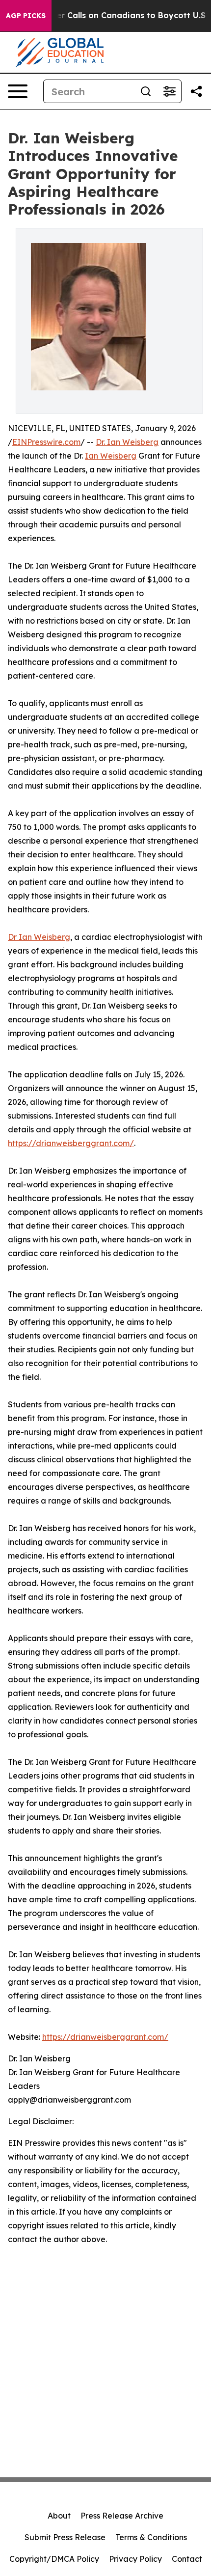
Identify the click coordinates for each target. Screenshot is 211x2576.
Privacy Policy (135, 2559)
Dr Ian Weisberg (39, 937)
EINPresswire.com (46, 442)
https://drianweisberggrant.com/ (71, 1143)
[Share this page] (196, 91)
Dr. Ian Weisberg (127, 442)
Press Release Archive (122, 2516)
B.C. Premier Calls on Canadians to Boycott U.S (111, 15)
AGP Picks (26, 16)
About (59, 2516)
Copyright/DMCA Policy (54, 2559)
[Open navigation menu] (18, 91)
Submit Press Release (65, 2537)
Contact (187, 2559)
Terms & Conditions (151, 2537)
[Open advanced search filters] (169, 91)
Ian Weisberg (111, 456)
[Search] (146, 91)
